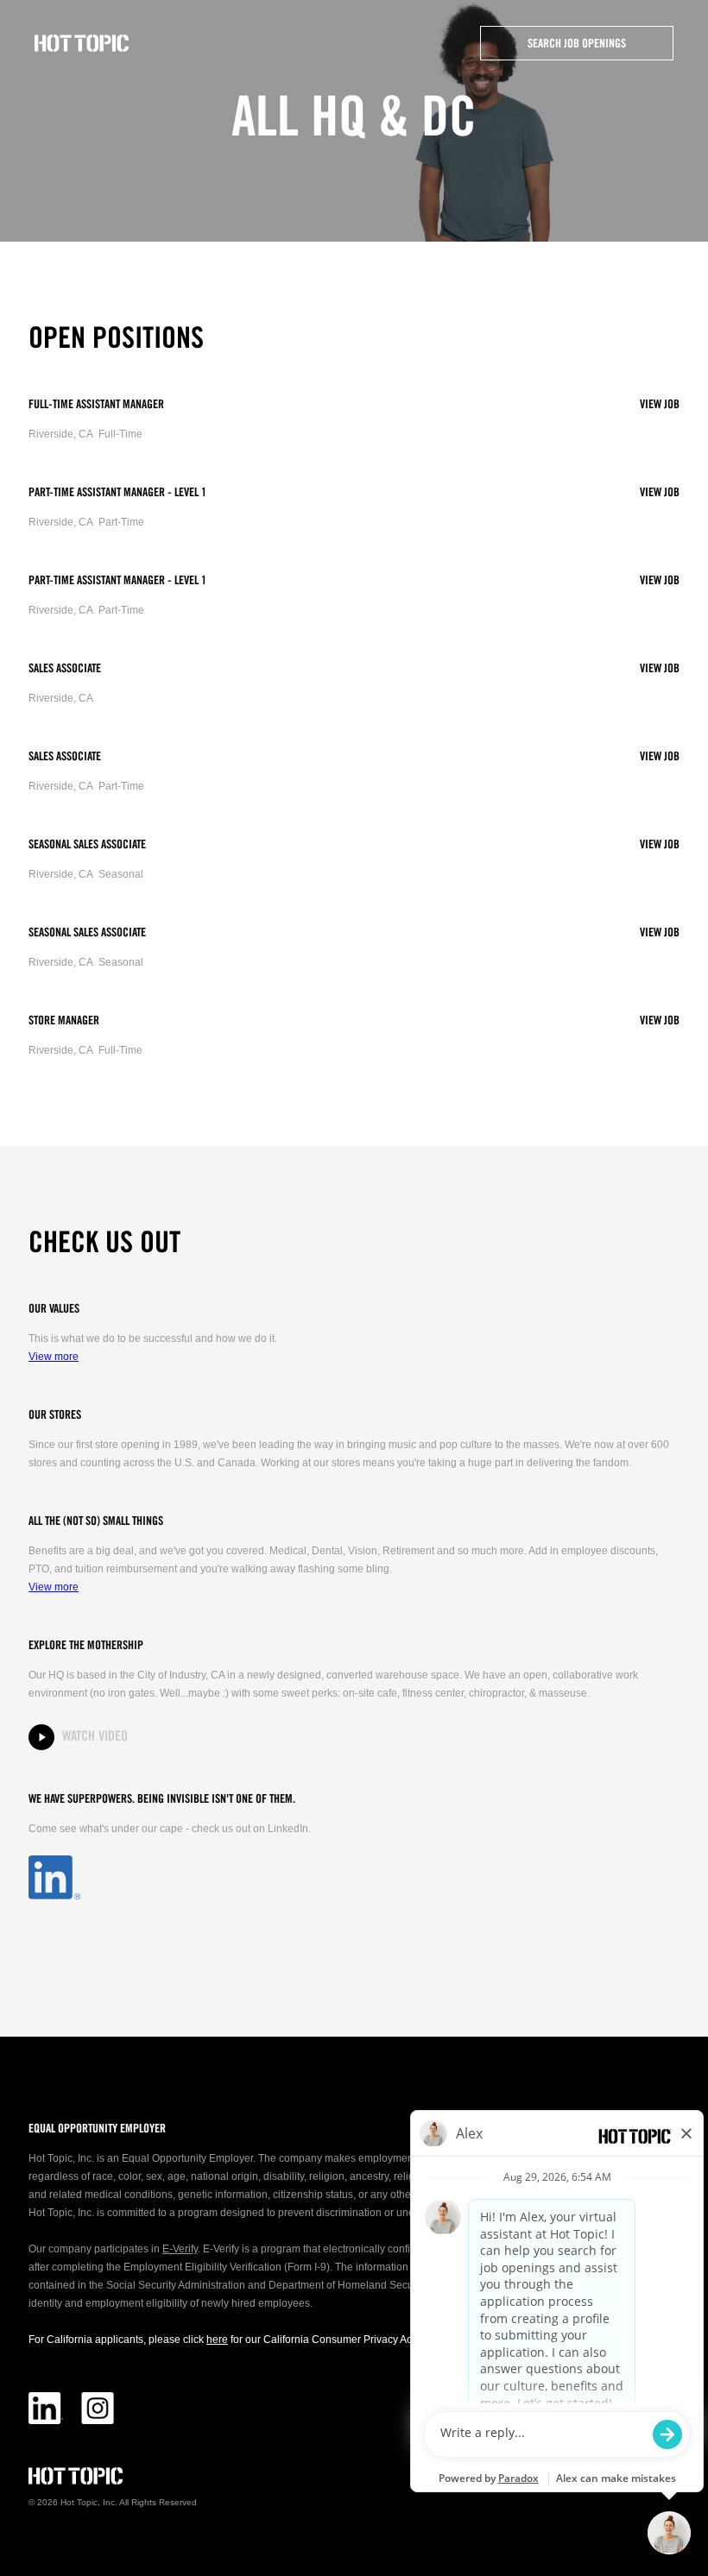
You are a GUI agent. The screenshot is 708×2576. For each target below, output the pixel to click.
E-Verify (180, 2249)
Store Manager (64, 1021)
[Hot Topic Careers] (82, 43)
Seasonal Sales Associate (87, 845)
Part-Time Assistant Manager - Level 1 (117, 493)
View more (54, 1357)
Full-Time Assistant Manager (96, 405)
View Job (660, 405)
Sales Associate (65, 669)
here (217, 2340)
